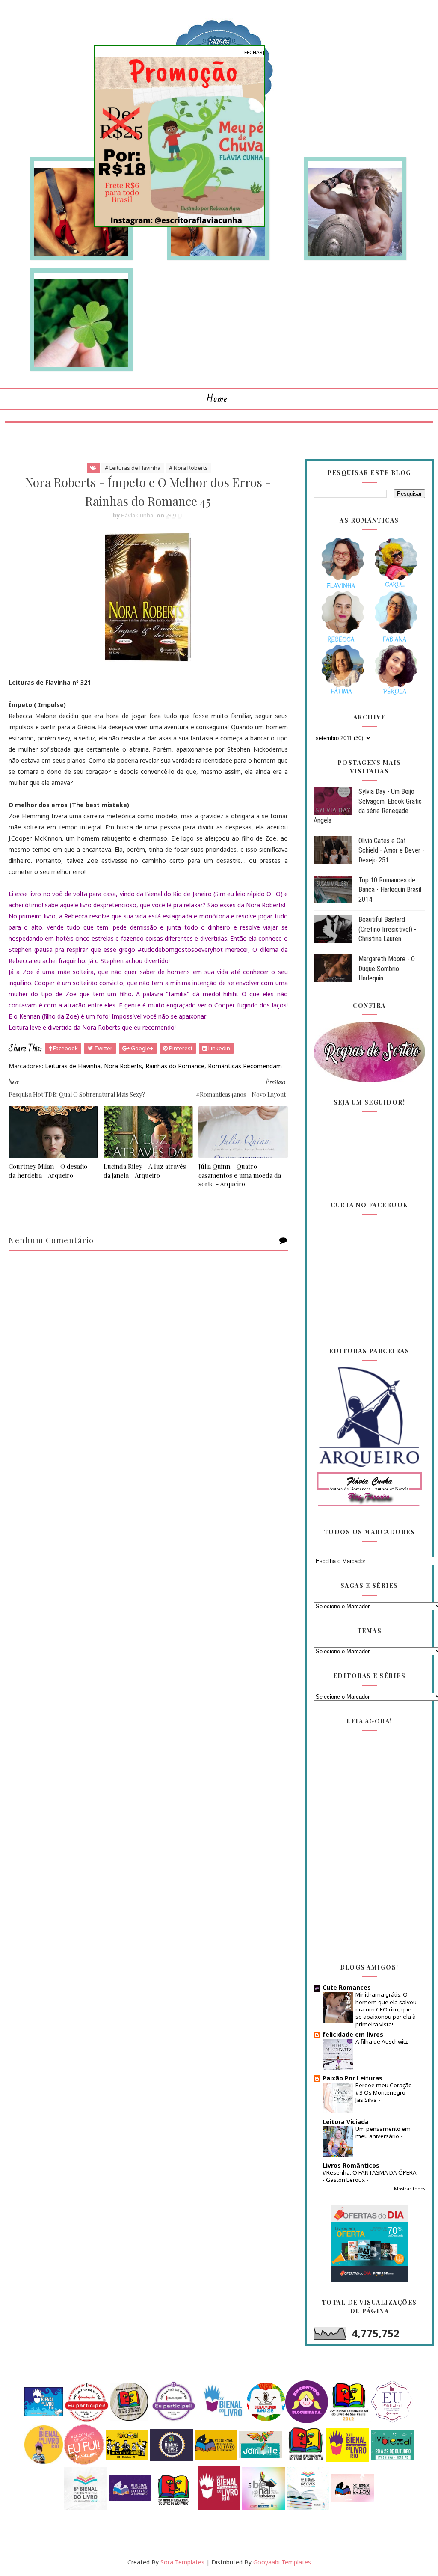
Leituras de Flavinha (73, 1066)
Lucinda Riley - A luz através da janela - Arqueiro (145, 1171)
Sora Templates (182, 2562)
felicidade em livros (353, 2034)
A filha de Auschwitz (382, 2041)
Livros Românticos (351, 2165)
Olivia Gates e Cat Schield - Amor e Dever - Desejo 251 (391, 850)
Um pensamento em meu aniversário (383, 2132)
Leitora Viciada (346, 2122)
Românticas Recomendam (245, 1066)
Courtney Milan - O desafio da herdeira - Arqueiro (48, 1171)
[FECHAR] (253, 52)
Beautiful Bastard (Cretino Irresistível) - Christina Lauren (387, 929)
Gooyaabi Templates (282, 2562)
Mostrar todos (410, 2189)
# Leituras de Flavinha (133, 468)
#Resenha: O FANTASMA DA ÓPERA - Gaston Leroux (370, 2176)
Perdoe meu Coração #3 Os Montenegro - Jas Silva (384, 2093)
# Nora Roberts (188, 468)
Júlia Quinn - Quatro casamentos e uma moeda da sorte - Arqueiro (240, 1175)
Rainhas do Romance (175, 1066)
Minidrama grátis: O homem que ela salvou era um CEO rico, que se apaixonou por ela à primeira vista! (386, 2009)
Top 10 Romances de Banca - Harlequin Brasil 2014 (390, 890)
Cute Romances (347, 1987)
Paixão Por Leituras (352, 2078)
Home (217, 399)
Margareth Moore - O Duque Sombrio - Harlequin (387, 969)
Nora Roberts (123, 1066)
